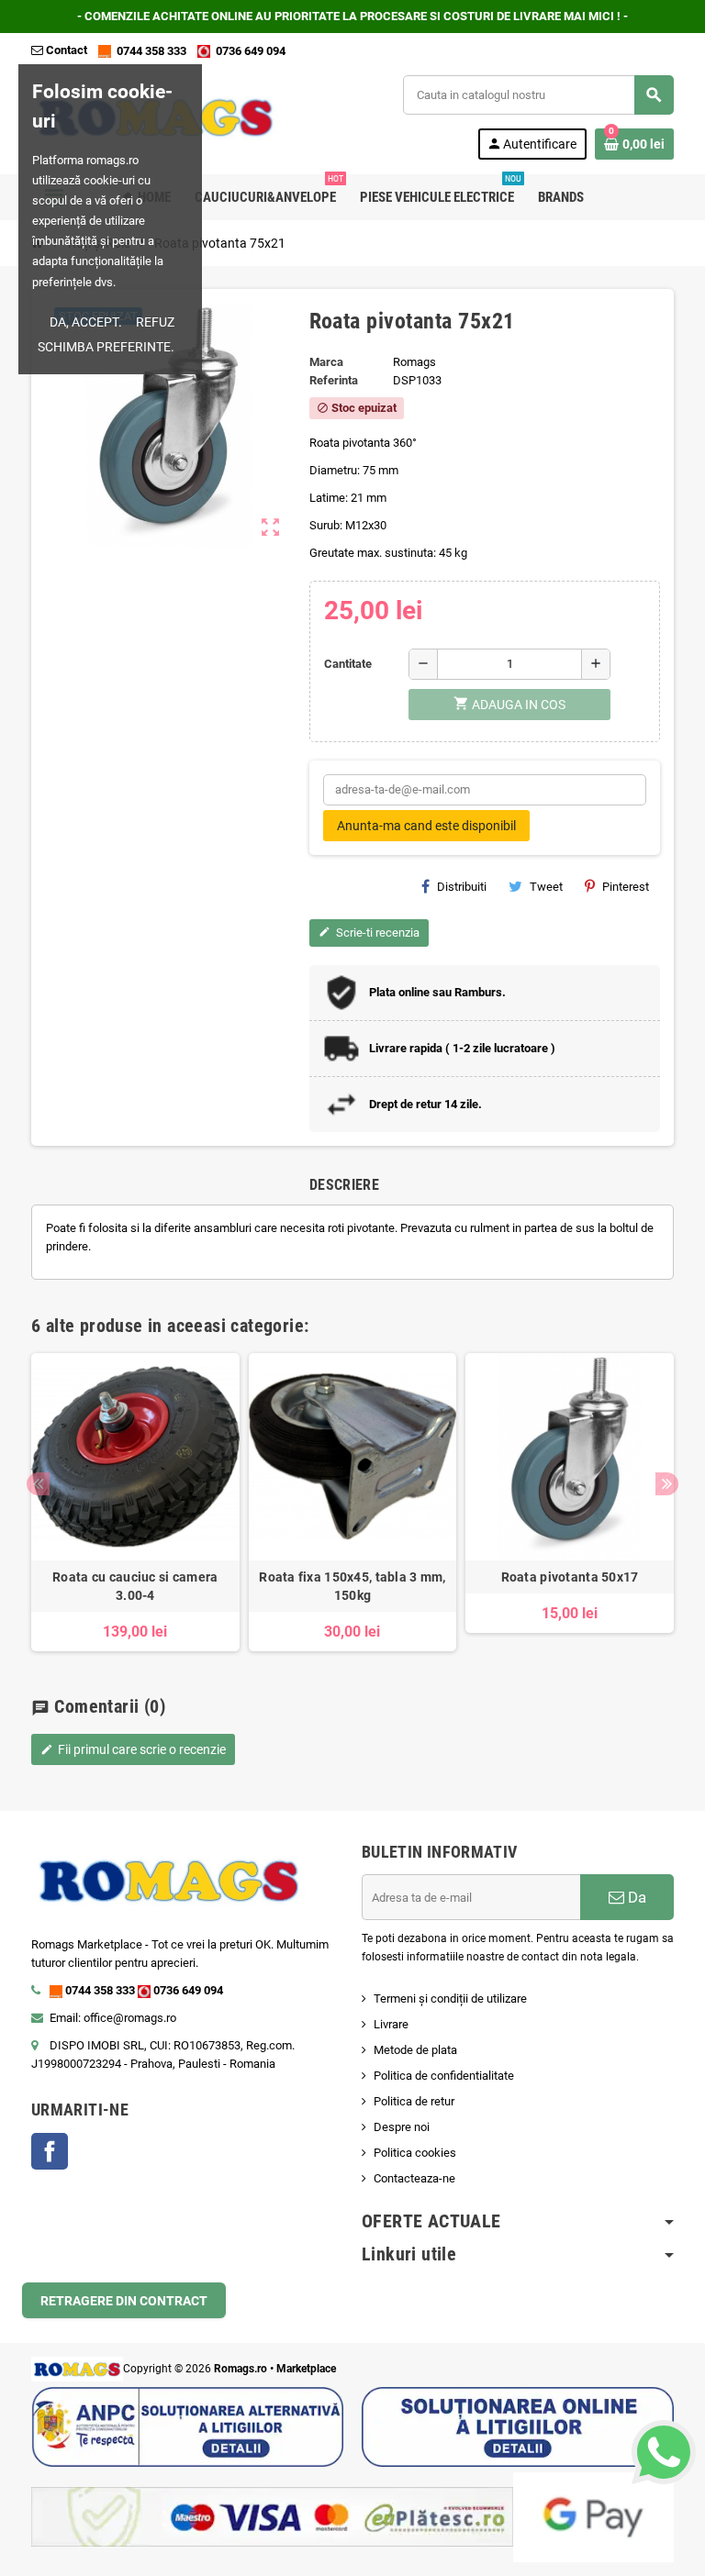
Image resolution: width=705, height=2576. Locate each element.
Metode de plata (415, 2050)
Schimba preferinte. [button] (106, 347)
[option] (135, 1503)
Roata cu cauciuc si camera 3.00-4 (135, 1586)
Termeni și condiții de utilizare (450, 1999)
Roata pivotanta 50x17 (570, 1577)
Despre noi (402, 2127)
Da (635, 1897)
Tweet (546, 887)
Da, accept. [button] (86, 322)
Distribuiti (462, 887)
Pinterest (626, 887)
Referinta (334, 380)
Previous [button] (38, 1484)
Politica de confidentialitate (444, 2076)
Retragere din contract (124, 2301)
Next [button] (667, 1484)
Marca (326, 362)
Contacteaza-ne (414, 2178)
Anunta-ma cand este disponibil (426, 826)
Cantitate (348, 664)
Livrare (391, 2024)
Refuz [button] (155, 322)
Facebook (50, 2151)
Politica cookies (415, 2153)
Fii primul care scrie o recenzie (133, 1749)
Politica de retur (414, 2101)
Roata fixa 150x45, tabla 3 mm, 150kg (352, 1586)
